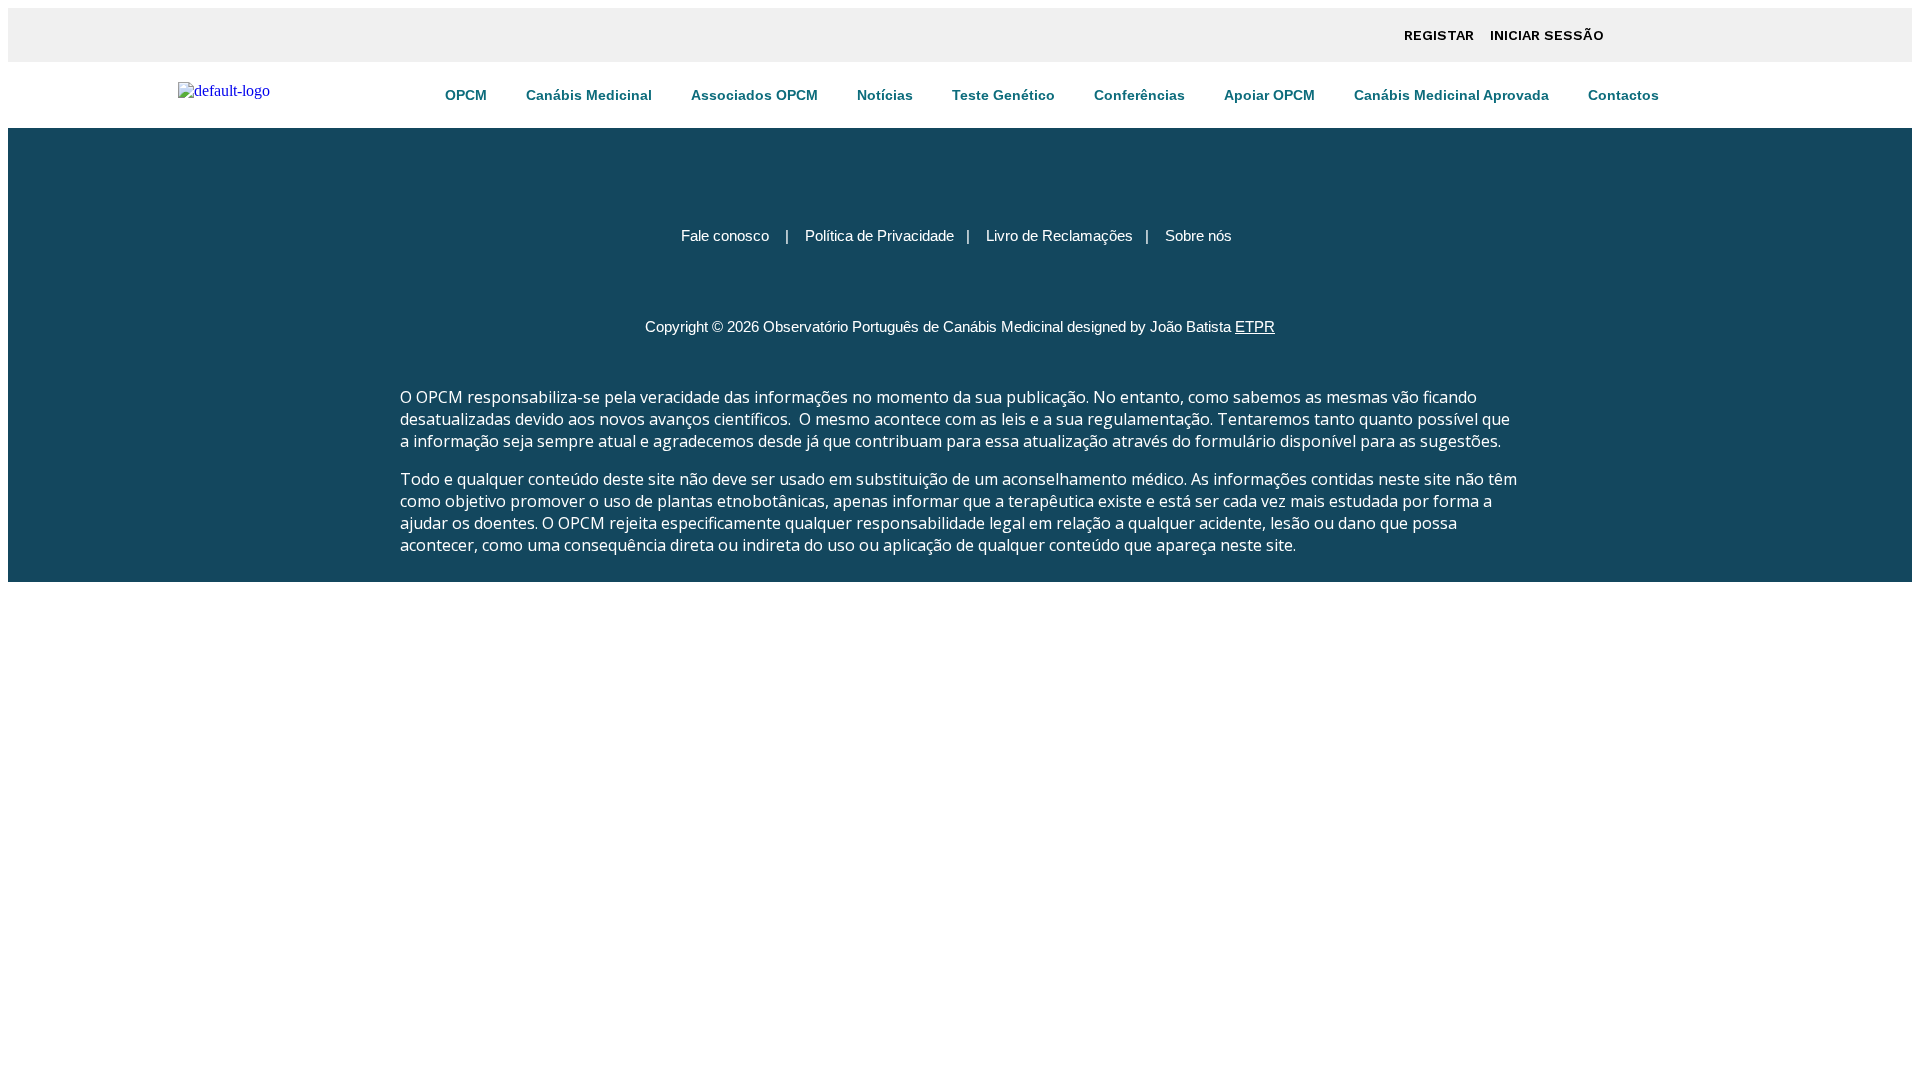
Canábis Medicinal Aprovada (1451, 95)
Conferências (1139, 95)
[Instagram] (931, 163)
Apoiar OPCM (1269, 95)
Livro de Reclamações (1059, 235)
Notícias (885, 95)
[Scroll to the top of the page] (14, 590)
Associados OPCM (754, 95)
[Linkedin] (990, 163)
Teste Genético (1003, 95)
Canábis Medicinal (589, 95)
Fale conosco (725, 235)
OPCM (466, 95)
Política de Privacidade (879, 235)
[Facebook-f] (872, 163)
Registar (1439, 35)
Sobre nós (1198, 235)
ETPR (1255, 326)
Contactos (1623, 95)
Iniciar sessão (1547, 35)
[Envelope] (1049, 163)
